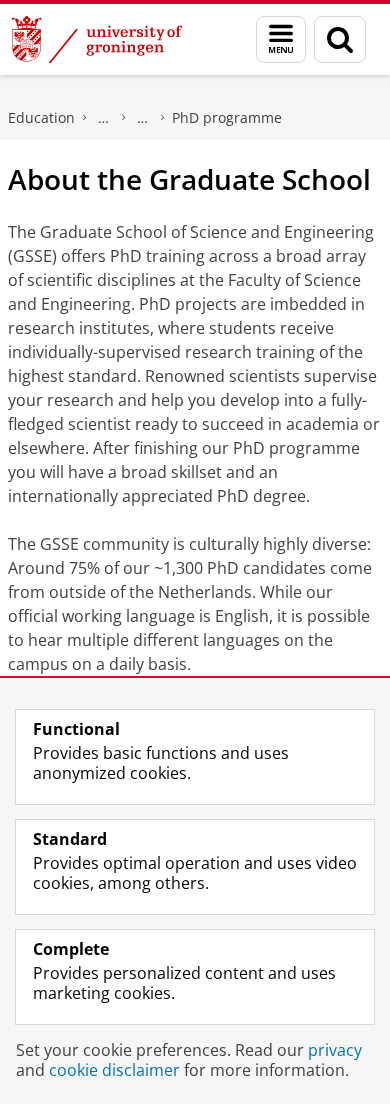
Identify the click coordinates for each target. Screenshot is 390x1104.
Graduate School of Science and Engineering (143, 118)
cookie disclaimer (114, 1070)
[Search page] (340, 39)
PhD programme (227, 117)
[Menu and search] (281, 39)
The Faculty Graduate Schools (104, 118)
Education (41, 117)
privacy (335, 1050)
